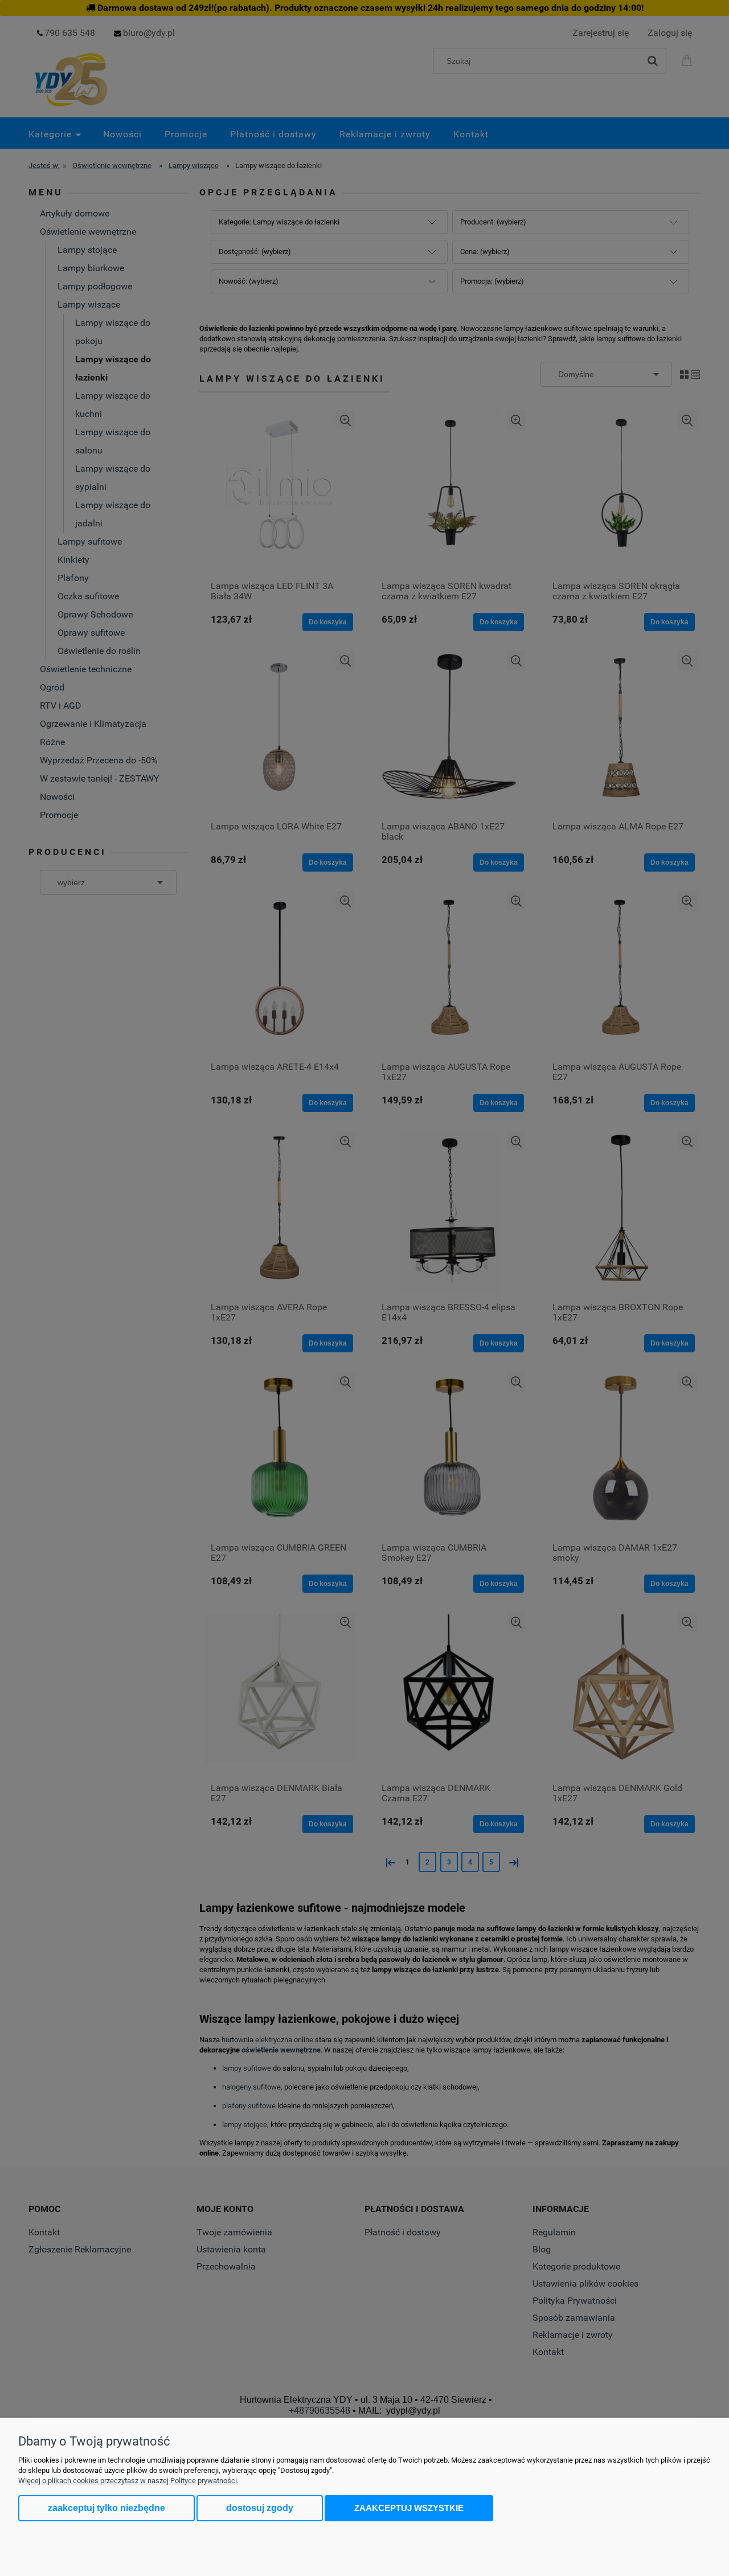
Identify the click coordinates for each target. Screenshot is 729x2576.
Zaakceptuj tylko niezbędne (107, 2508)
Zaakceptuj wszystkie (409, 2508)
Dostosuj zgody (260, 2508)
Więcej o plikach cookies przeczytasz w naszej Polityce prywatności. (128, 2481)
